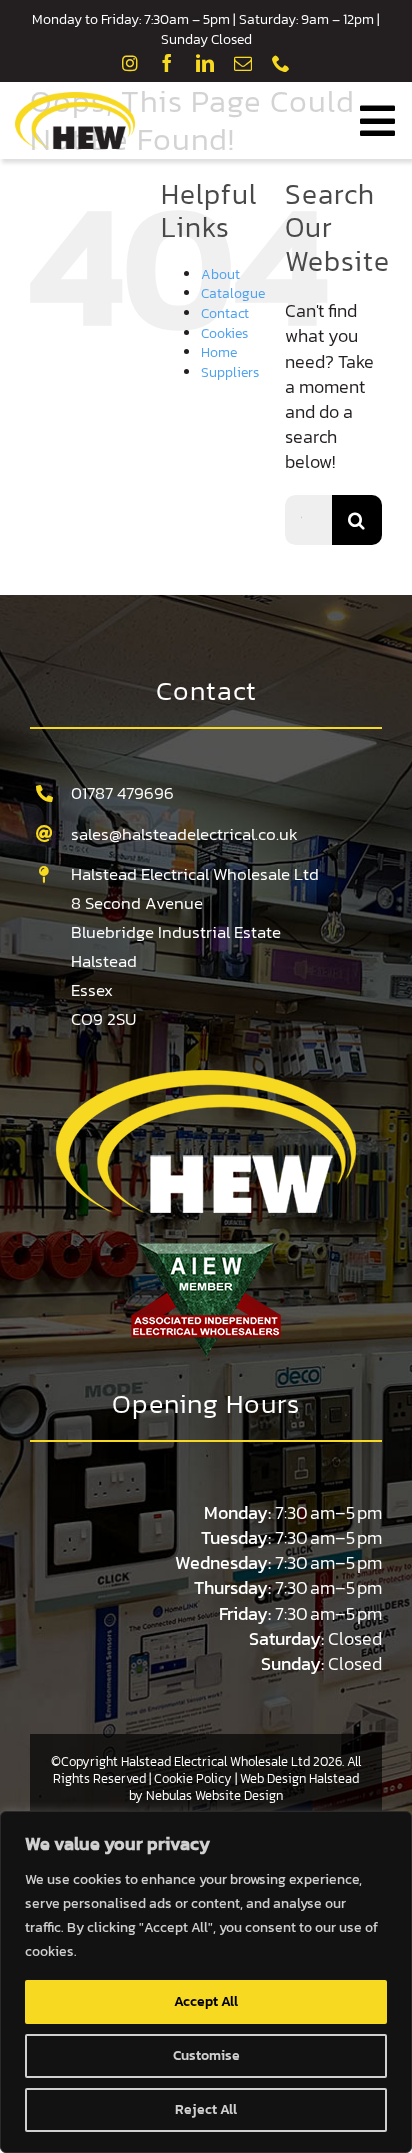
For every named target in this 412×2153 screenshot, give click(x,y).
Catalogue (233, 293)
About (220, 274)
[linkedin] (205, 63)
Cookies (224, 333)
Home (219, 352)
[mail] (243, 63)
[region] (206, 1982)
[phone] (281, 63)
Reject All (206, 2109)
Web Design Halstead (299, 1778)
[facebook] (167, 63)
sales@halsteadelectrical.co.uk (184, 834)
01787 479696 (122, 793)
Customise (206, 2055)
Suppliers (230, 372)
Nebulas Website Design (214, 1795)
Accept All (206, 2001)
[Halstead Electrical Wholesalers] (206, 1078)
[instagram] (130, 63)
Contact (225, 313)
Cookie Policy (193, 1778)
